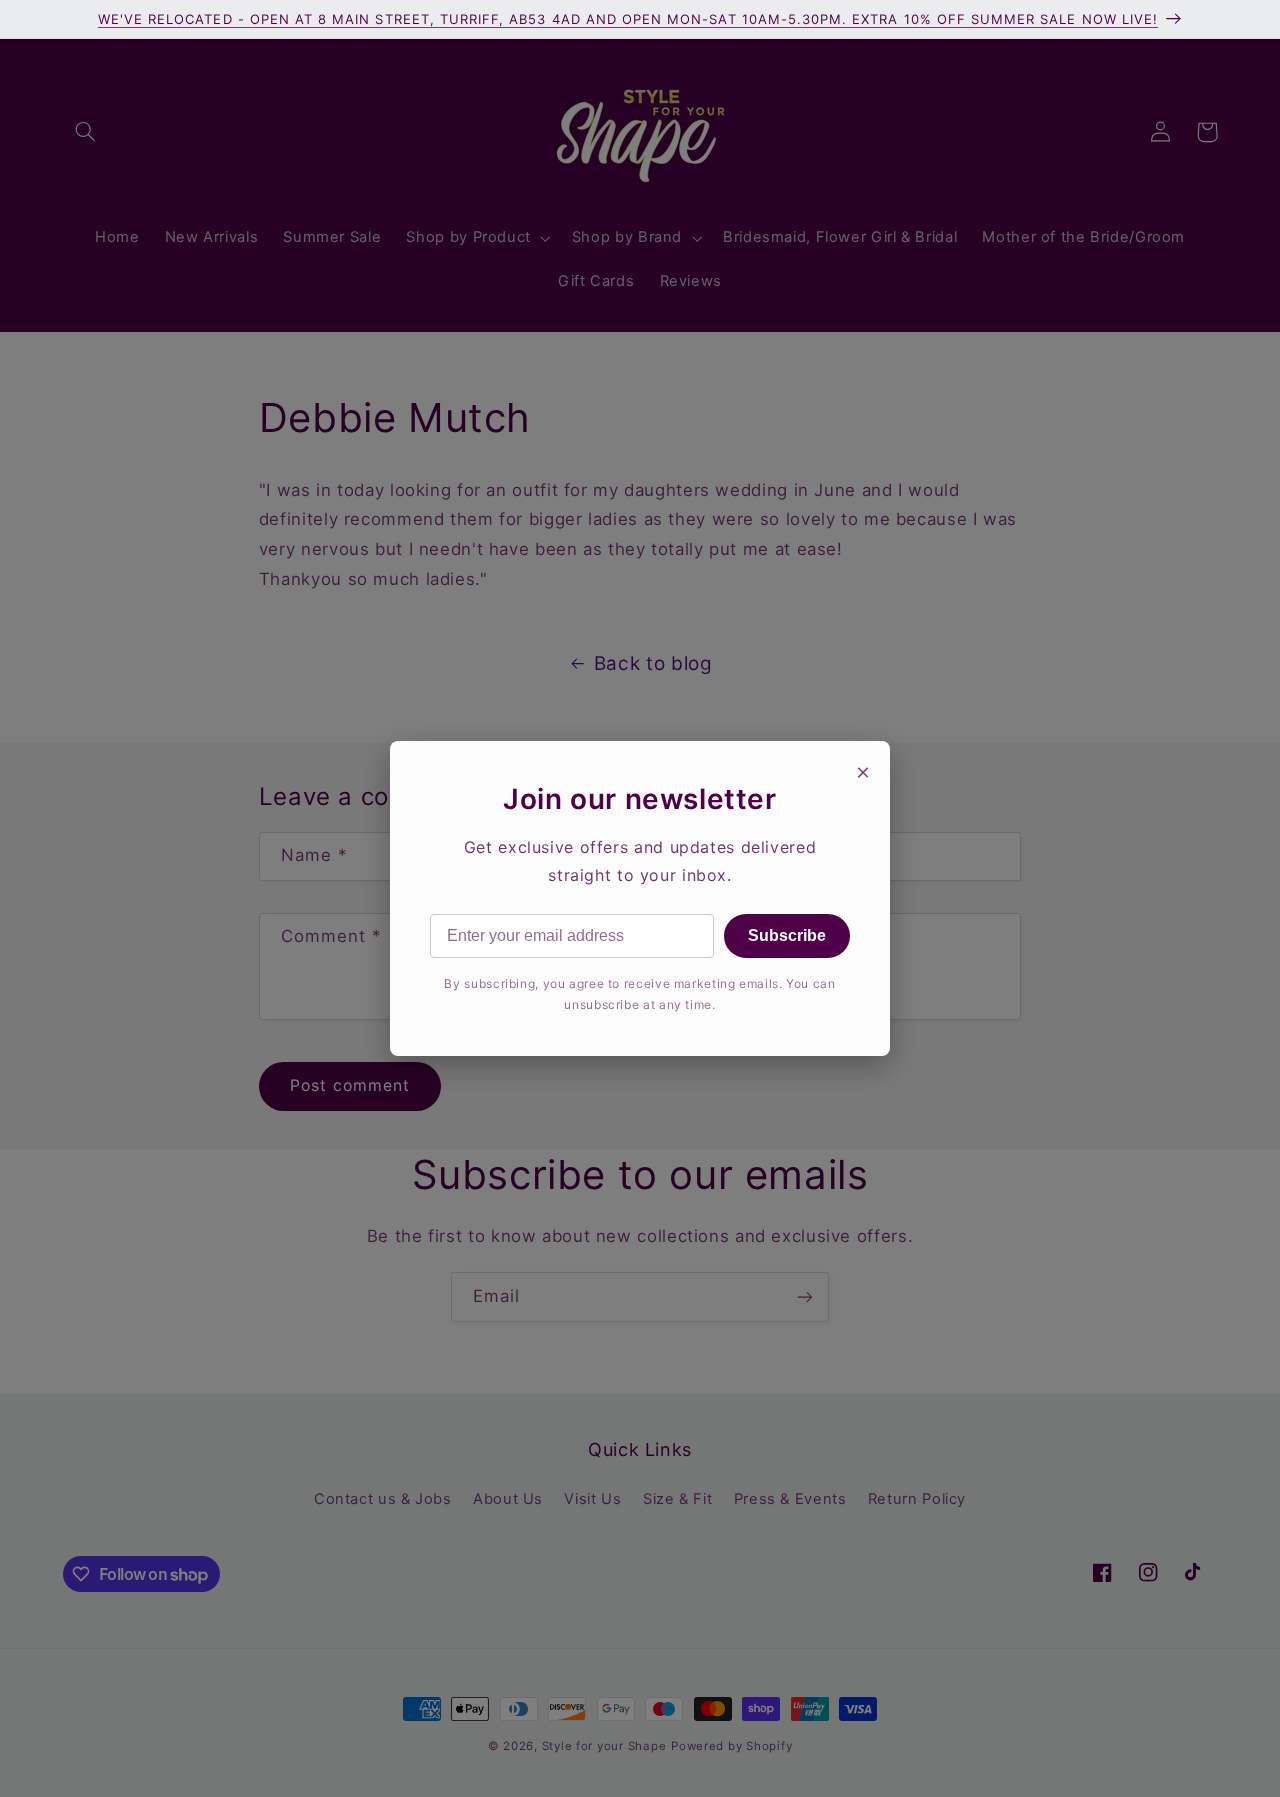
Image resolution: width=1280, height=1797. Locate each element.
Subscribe (787, 935)
